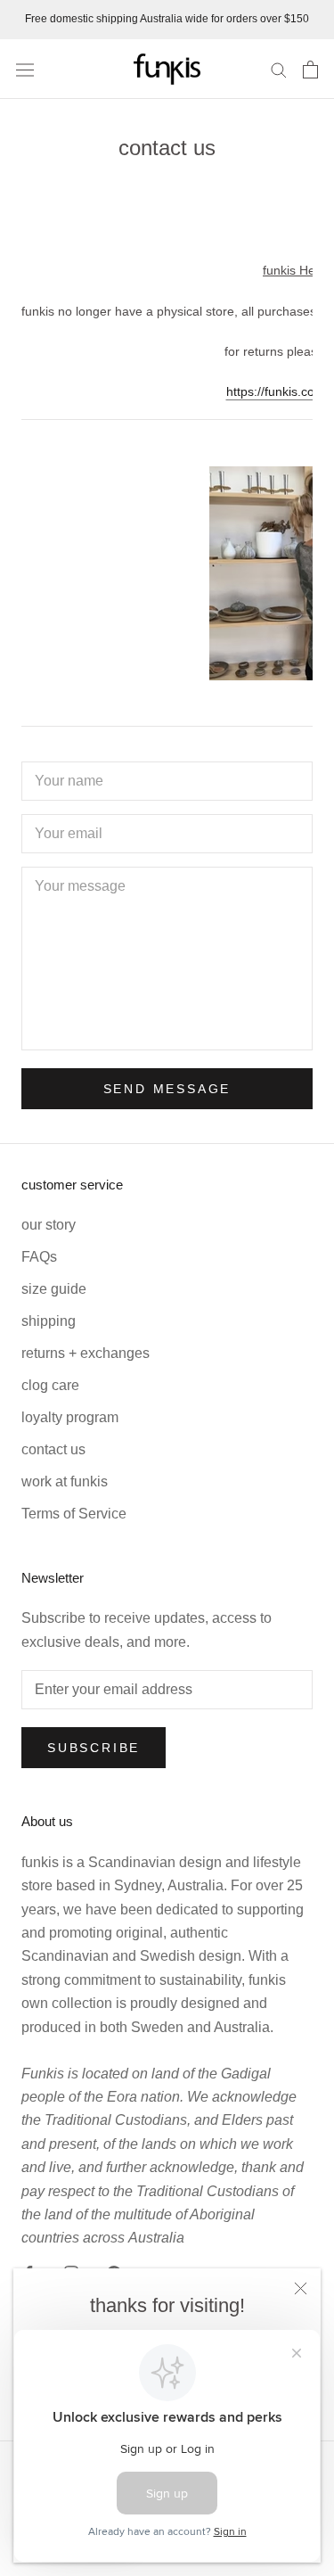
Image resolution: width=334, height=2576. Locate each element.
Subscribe (94, 1748)
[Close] (301, 2288)
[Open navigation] (25, 69)
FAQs (39, 1257)
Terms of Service (74, 1514)
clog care (50, 1385)
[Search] (279, 69)
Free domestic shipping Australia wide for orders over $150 (167, 19)
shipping (49, 1321)
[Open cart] (310, 70)
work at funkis (65, 1481)
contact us (53, 1449)
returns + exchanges (86, 1353)
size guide (54, 1289)
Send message (167, 1089)
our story (49, 1225)
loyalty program (70, 1417)
